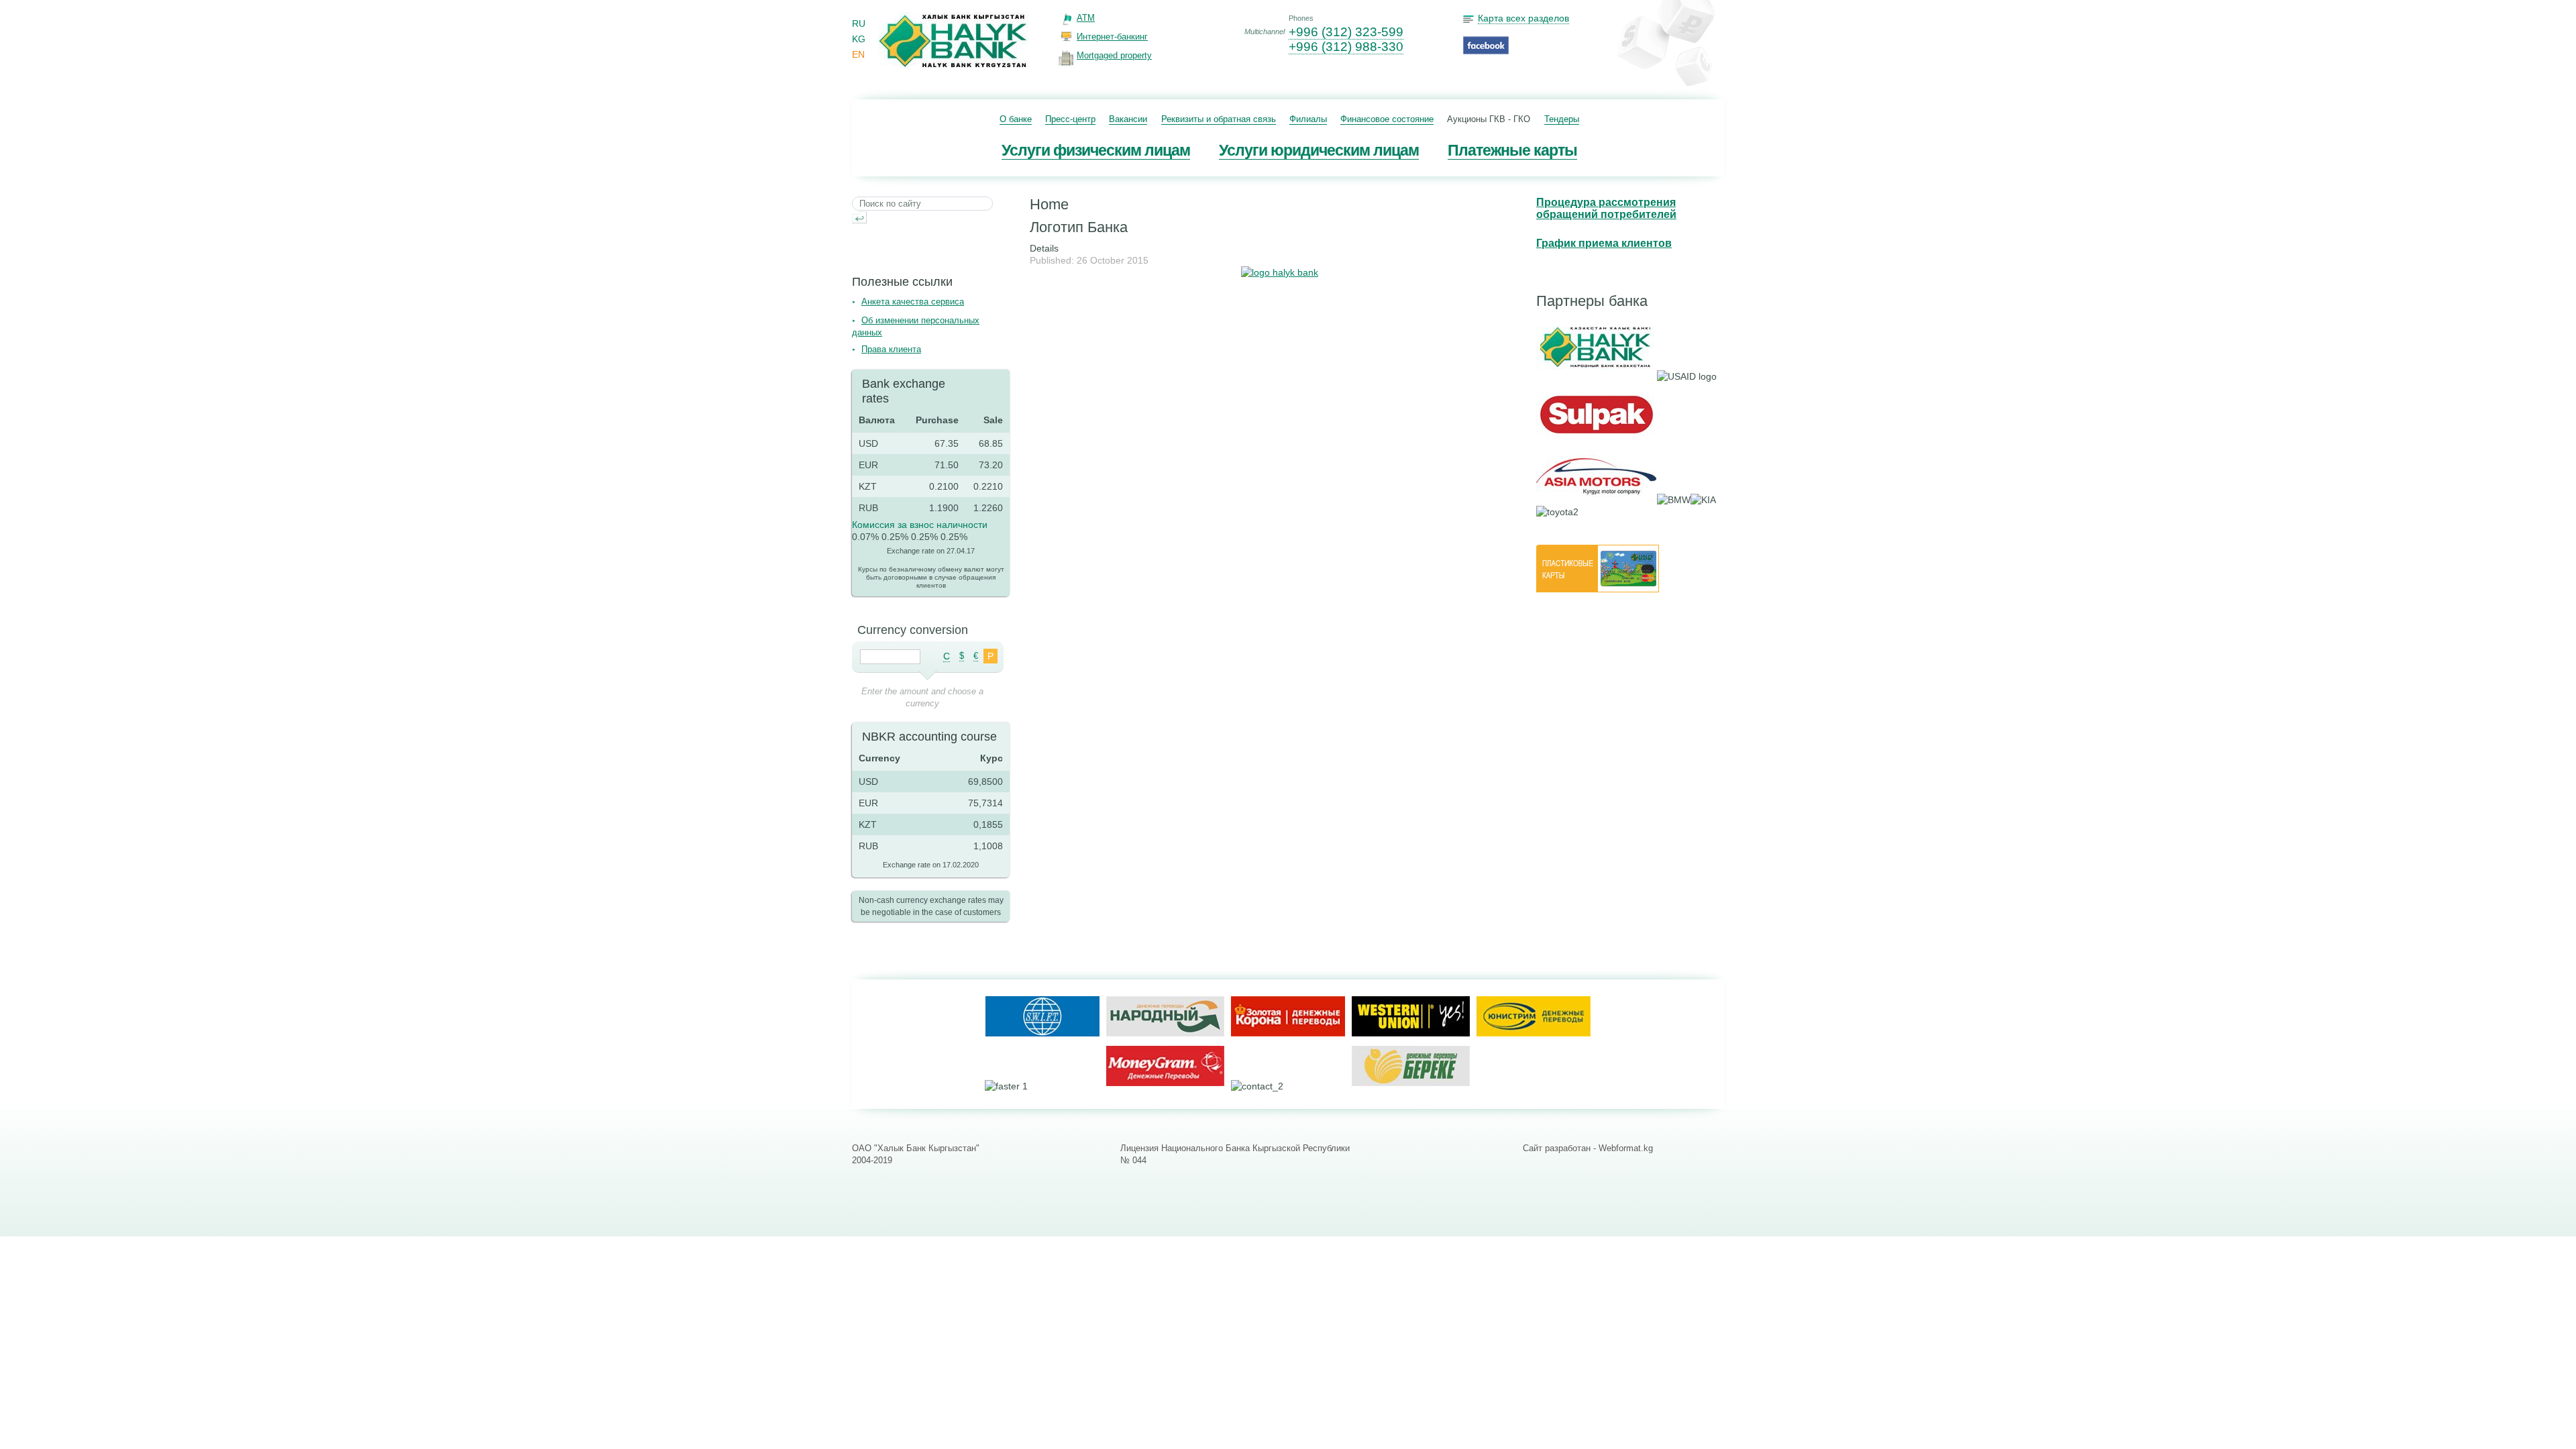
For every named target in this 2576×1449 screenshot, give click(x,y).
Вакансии (1128, 119)
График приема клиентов (1604, 243)
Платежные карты (1512, 150)
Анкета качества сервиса (913, 302)
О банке (1016, 119)
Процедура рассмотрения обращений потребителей (1606, 208)
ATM (1086, 18)
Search (859, 217)
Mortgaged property (1114, 55)
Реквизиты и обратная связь (1219, 119)
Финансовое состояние (1387, 119)
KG (859, 39)
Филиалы (1308, 119)
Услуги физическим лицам (1096, 150)
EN (858, 54)
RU (859, 23)
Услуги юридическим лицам (1319, 150)
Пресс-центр (1070, 119)
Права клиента (891, 349)
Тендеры (1562, 119)
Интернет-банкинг (1112, 37)
